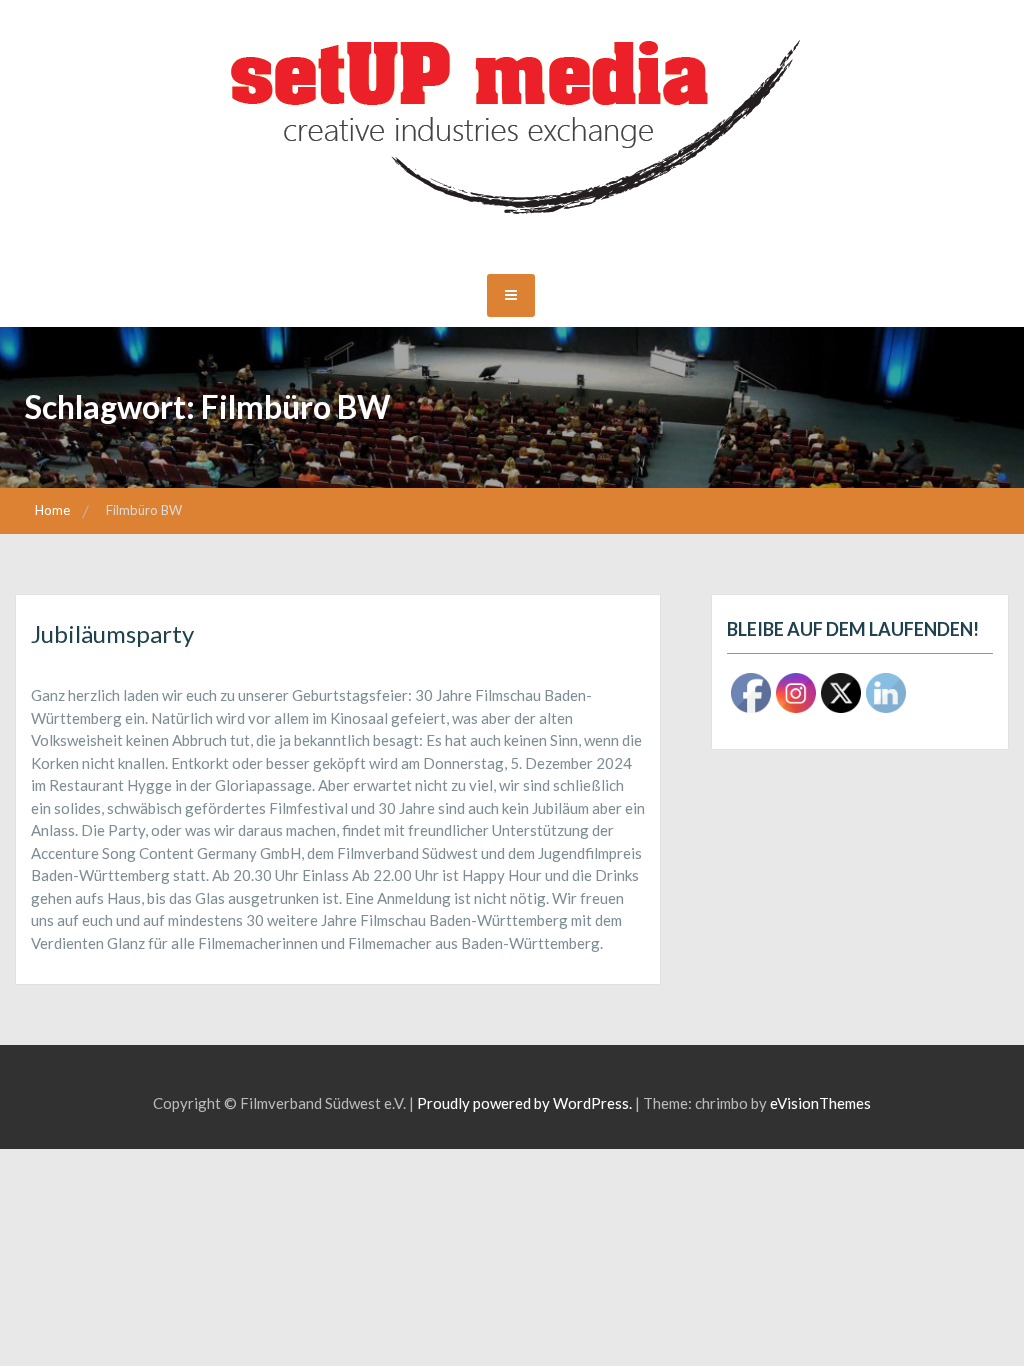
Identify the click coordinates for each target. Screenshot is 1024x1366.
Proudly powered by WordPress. (524, 1103)
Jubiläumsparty (112, 633)
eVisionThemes (820, 1103)
